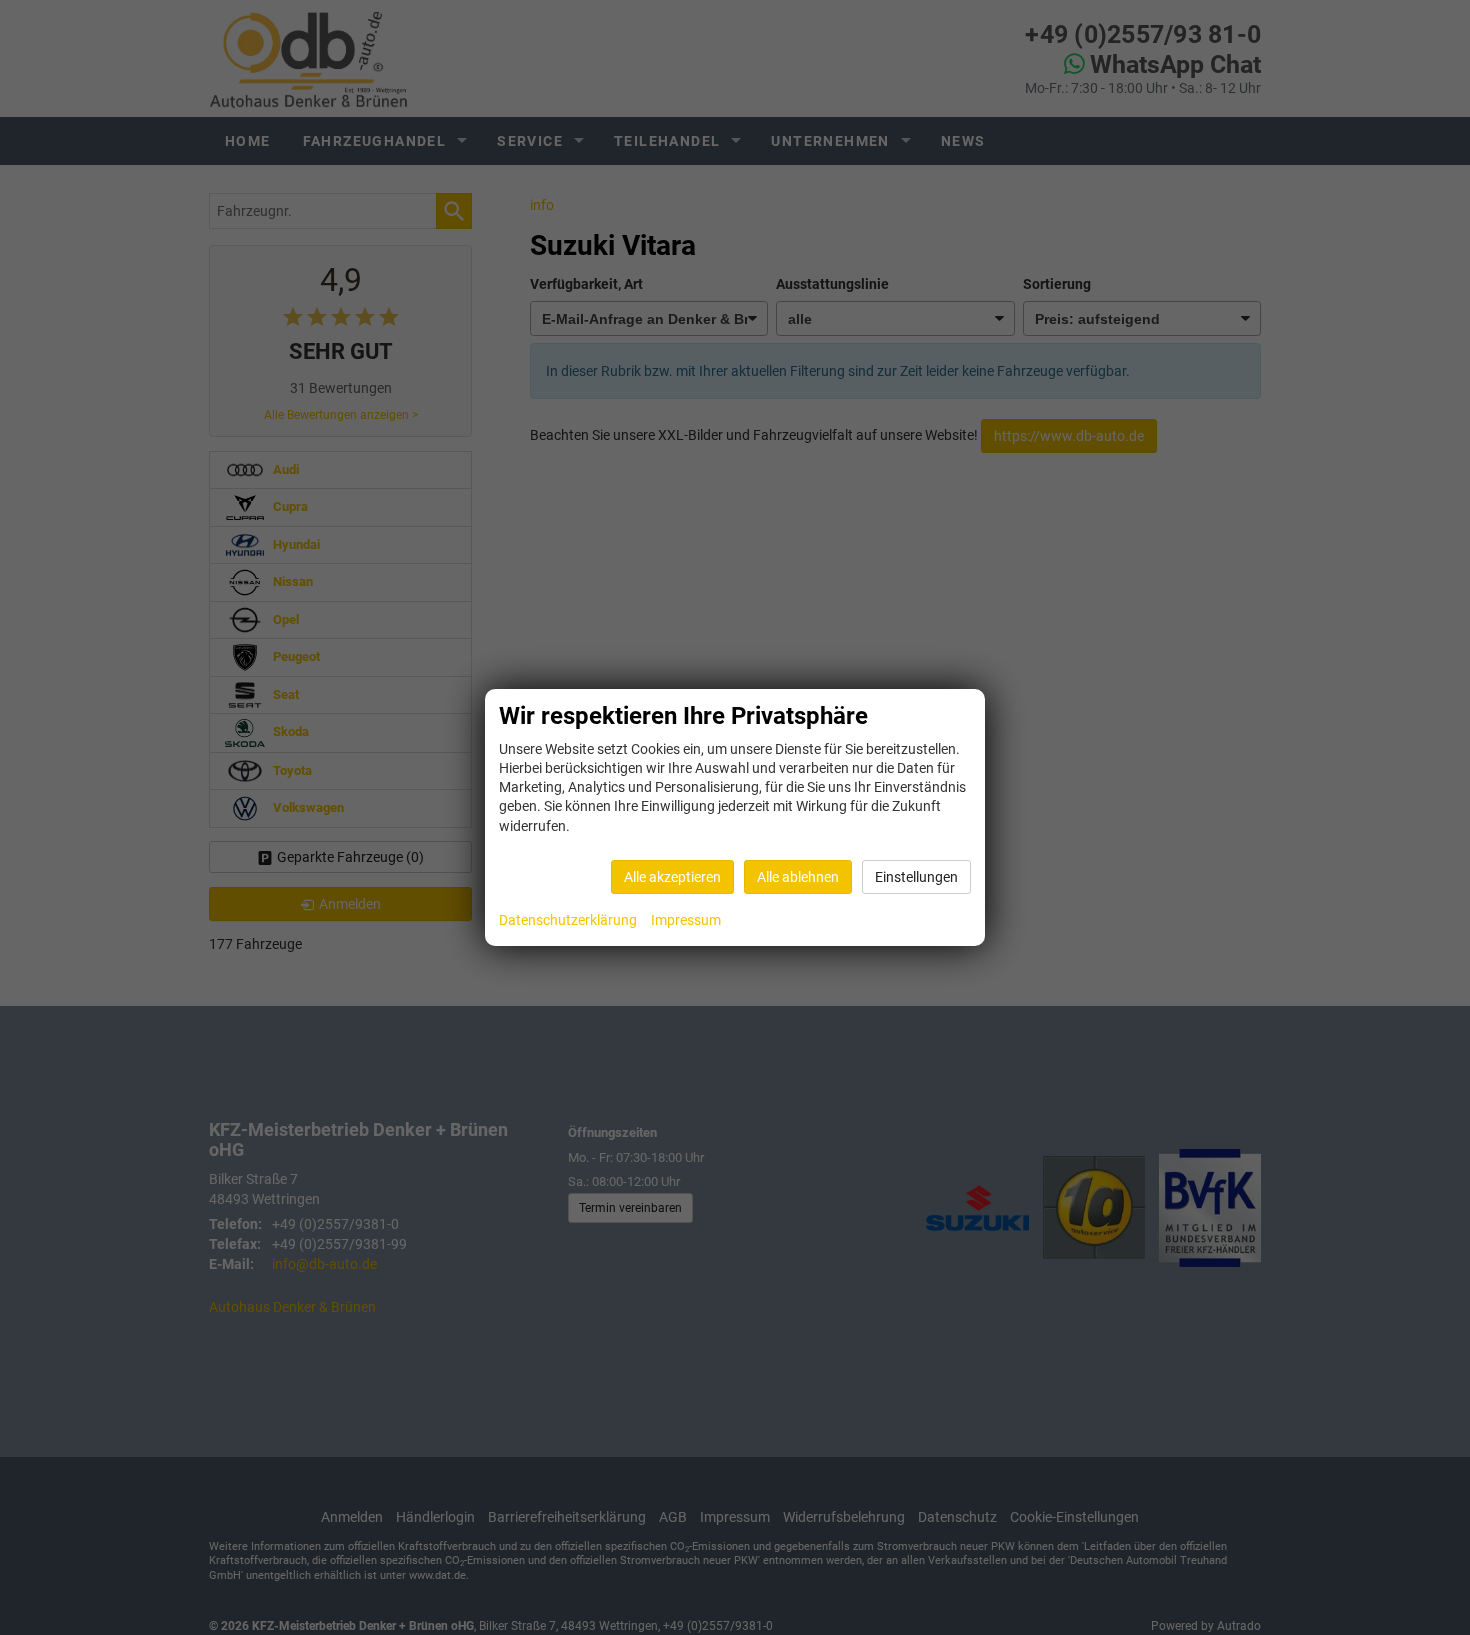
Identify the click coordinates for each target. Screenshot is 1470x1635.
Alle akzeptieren (672, 877)
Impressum (686, 920)
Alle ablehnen (798, 877)
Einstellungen (916, 877)
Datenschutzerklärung (568, 920)
